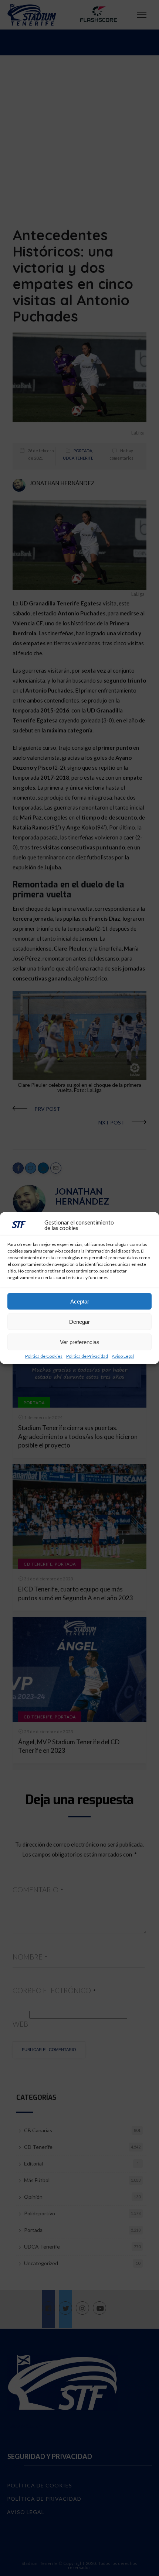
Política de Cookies (44, 1356)
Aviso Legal (123, 1356)
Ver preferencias (80, 1342)
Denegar (79, 1321)
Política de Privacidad (87, 1356)
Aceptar (80, 1301)
